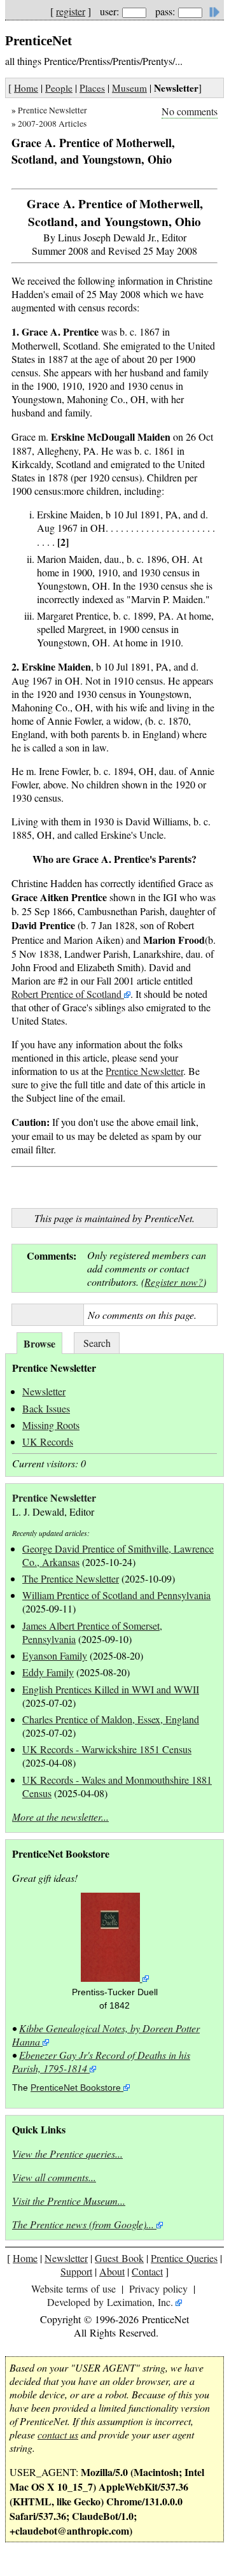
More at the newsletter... (60, 1817)
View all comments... (54, 2177)
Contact (147, 2271)
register (71, 11)
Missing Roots (51, 1425)
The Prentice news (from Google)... (83, 2224)
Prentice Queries (184, 2258)
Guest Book (119, 2258)
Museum (129, 88)
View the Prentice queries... (67, 2153)
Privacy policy (158, 2288)
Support (76, 2271)
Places (92, 88)
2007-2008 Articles (52, 124)
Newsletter (44, 1391)
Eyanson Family (55, 1655)
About (112, 2271)
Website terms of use (73, 2288)
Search (97, 1343)
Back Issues (46, 1408)
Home (26, 88)
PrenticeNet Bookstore (76, 2088)
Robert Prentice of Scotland (68, 994)
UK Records (48, 1441)
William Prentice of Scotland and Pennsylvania (116, 1595)
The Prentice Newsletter (71, 1578)
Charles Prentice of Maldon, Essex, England (111, 1719)
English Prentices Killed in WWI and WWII (111, 1689)
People (59, 88)
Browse (39, 1343)
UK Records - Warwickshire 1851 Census (107, 1749)
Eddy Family (48, 1672)
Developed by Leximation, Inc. (110, 2302)
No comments (190, 111)
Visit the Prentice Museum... (69, 2201)
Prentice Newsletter (52, 110)
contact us (58, 2434)
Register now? (174, 1282)
